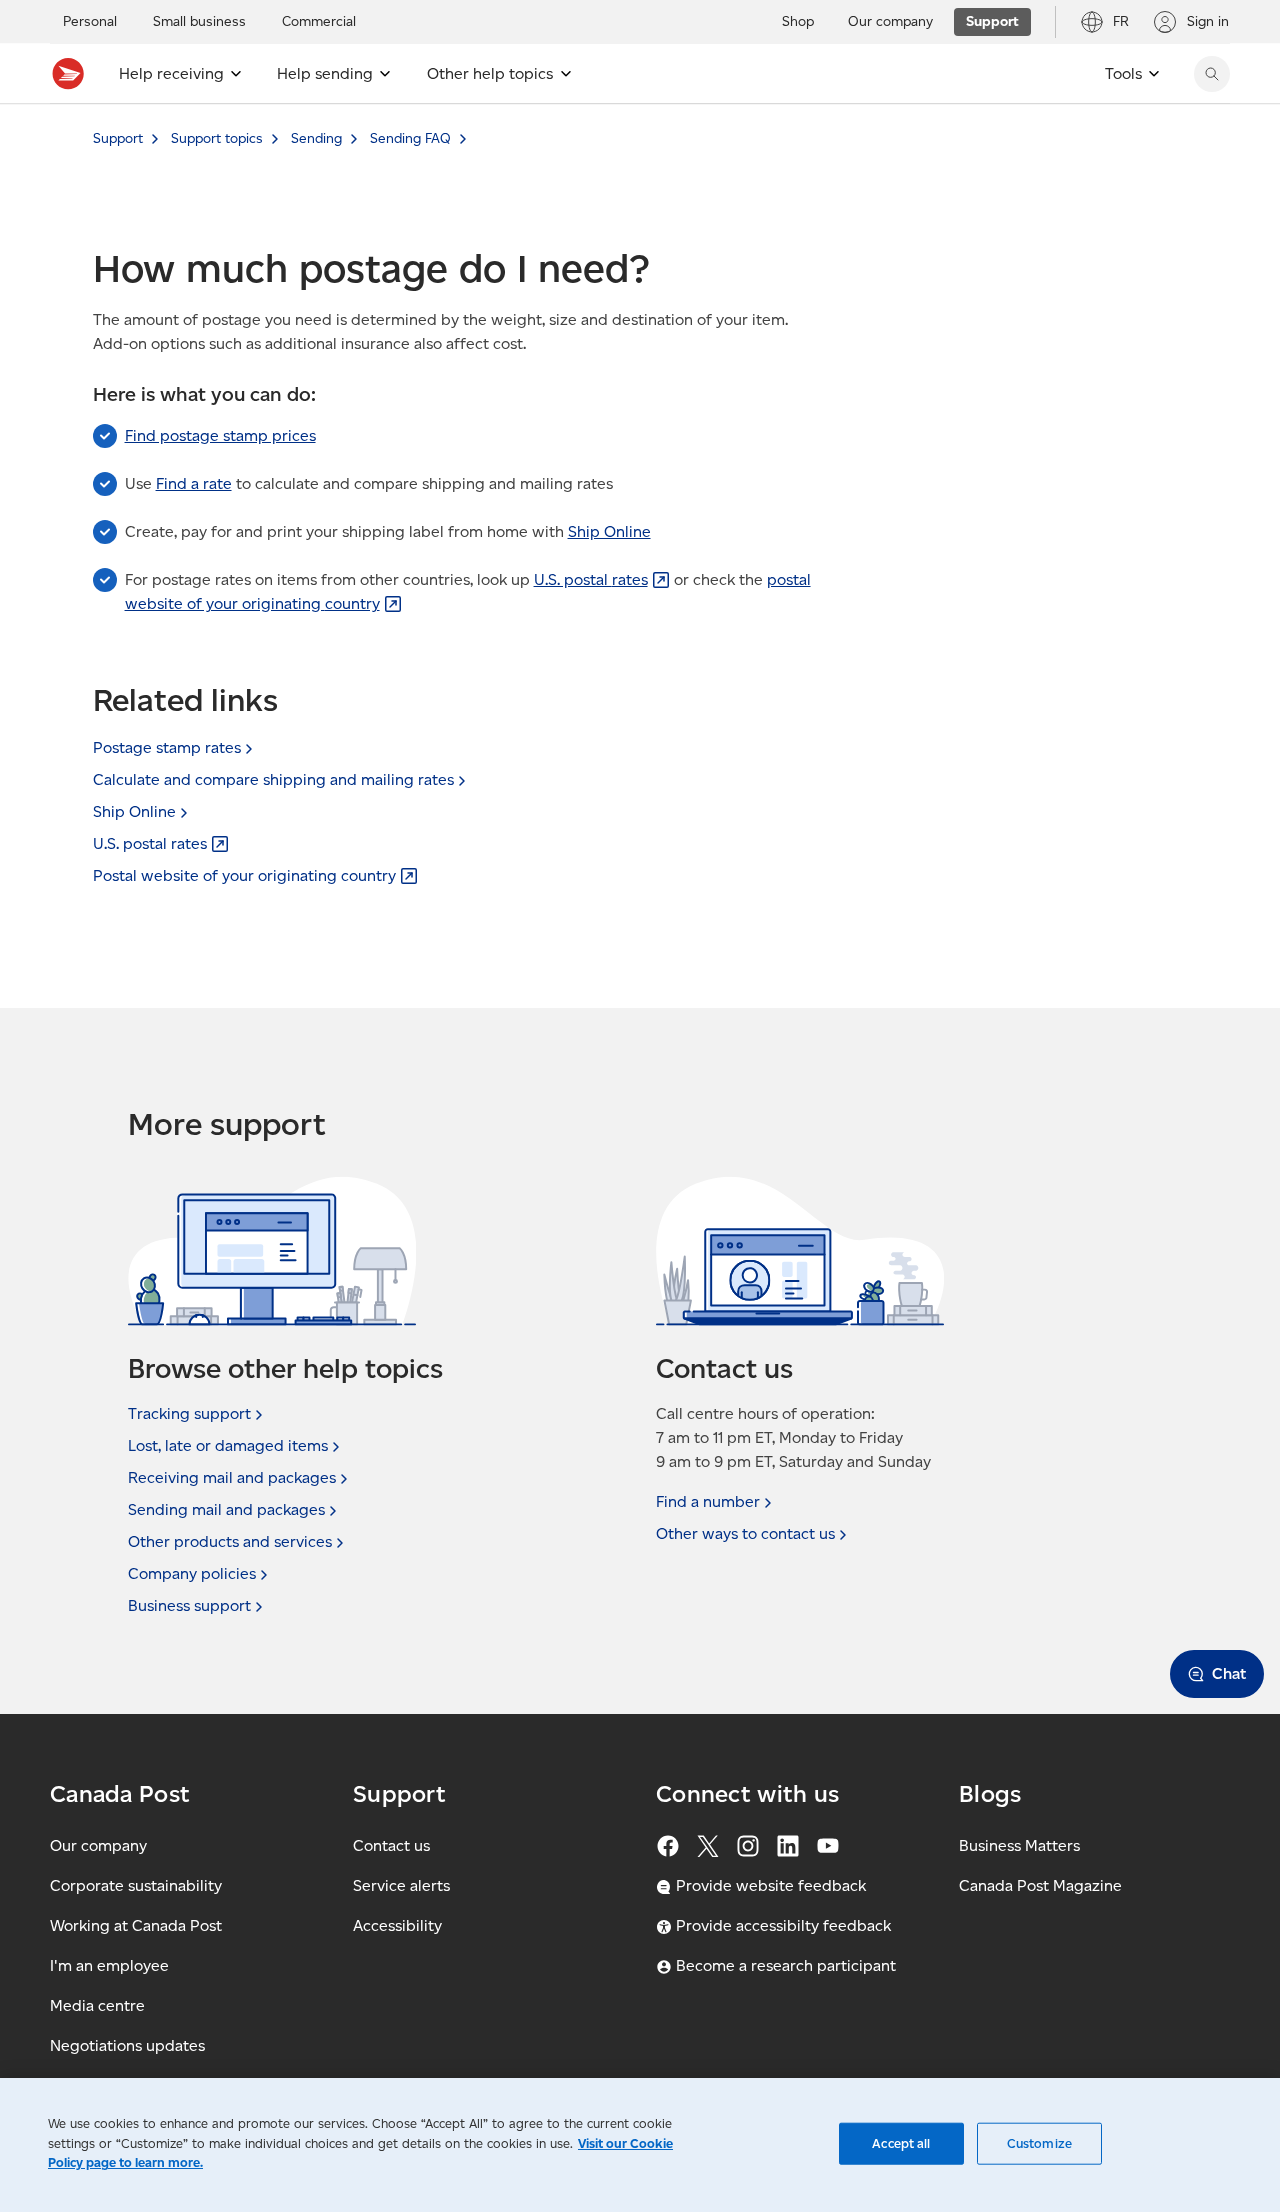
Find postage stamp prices (220, 435)
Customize (1039, 2143)
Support (118, 138)
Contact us (391, 1845)
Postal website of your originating (244, 875)
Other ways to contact (745, 1533)
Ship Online (609, 531)
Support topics (217, 138)
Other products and (230, 1541)
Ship (134, 811)
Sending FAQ (410, 138)
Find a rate (194, 483)
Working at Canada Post (136, 1925)
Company (192, 1573)
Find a (708, 1501)
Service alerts (401, 1885)
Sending (316, 138)
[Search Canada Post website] (1212, 74)
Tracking (189, 1413)
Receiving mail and (232, 1477)
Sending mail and (226, 1509)
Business (189, 1605)
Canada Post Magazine (1040, 1885)
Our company (98, 1845)
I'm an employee (109, 1965)
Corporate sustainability (136, 1885)
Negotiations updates (127, 2045)
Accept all (901, 2143)
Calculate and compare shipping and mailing (273, 779)
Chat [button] (1229, 1673)
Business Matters (1019, 1845)
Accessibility (397, 1925)
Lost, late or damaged (228, 1445)
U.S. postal (591, 579)
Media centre (97, 2005)
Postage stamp (167, 747)
